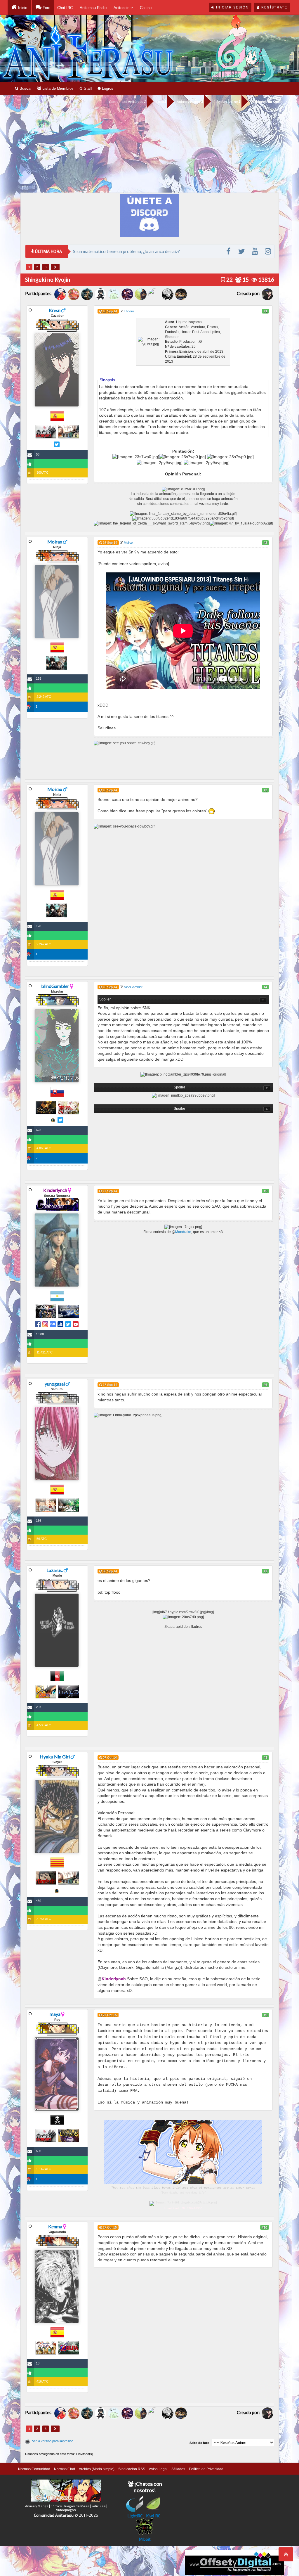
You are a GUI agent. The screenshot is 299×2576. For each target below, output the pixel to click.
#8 (265, 1758)
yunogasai (55, 1384)
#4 (265, 987)
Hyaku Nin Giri (55, 1757)
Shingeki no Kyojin (268, 102)
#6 (265, 1385)
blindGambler (55, 986)
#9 (265, 2015)
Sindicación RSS (132, 2469)
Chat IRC (65, 8)
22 (229, 279)
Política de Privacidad (206, 2469)
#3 (265, 790)
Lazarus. (55, 1570)
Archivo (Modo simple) (97, 2469)
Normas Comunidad (34, 2469)
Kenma (55, 2226)
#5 (265, 1191)
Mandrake (183, 1232)
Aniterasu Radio (93, 8)
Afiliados (178, 2469)
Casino (146, 8)
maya (55, 2014)
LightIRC (135, 2516)
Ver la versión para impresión (53, 2441)
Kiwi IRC (153, 2516)
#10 (265, 2227)
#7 (265, 1571)
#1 (265, 311)
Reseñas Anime (226, 102)
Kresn (55, 310)
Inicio (22, 8)
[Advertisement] (149, 149)
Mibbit (145, 2539)
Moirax (55, 542)
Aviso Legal (158, 2469)
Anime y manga (189, 102)
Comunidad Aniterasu (126, 102)
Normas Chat (65, 2469)
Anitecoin (122, 8)
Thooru (129, 311)
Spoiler (105, 999)
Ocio (160, 102)
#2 (265, 543)
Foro (46, 8)
